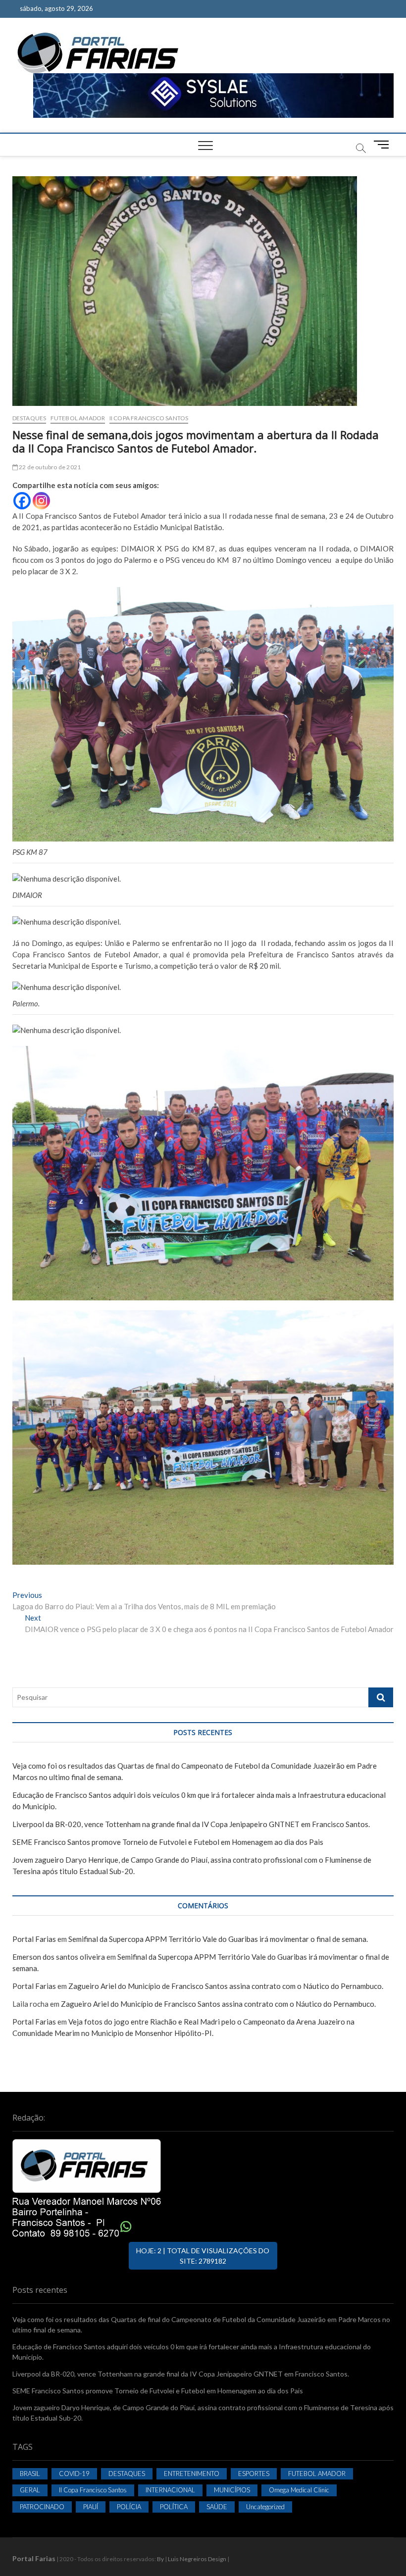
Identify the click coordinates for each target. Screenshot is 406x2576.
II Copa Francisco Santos (149, 418)
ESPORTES (254, 2474)
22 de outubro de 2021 (49, 467)
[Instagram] (41, 501)
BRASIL (30, 2474)
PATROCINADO (42, 2507)
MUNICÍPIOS (232, 2490)
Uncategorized (265, 2507)
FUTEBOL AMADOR (78, 418)
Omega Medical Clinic (299, 2490)
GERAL (30, 2490)
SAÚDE (217, 2507)
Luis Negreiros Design (197, 2559)
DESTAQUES (29, 418)
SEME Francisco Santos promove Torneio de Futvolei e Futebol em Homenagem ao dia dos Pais (168, 1842)
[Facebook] (22, 501)
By (160, 2559)
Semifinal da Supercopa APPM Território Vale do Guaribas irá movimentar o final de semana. (218, 1939)
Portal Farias (34, 1939)
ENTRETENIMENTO (192, 2474)
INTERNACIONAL (170, 2490)
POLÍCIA (129, 2507)
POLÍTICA (174, 2507)
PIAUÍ (91, 2507)
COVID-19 (74, 2474)
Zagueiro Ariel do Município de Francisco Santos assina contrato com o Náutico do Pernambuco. (226, 1986)
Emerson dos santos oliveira (59, 1957)
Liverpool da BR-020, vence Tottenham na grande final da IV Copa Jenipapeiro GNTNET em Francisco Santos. (191, 1824)
